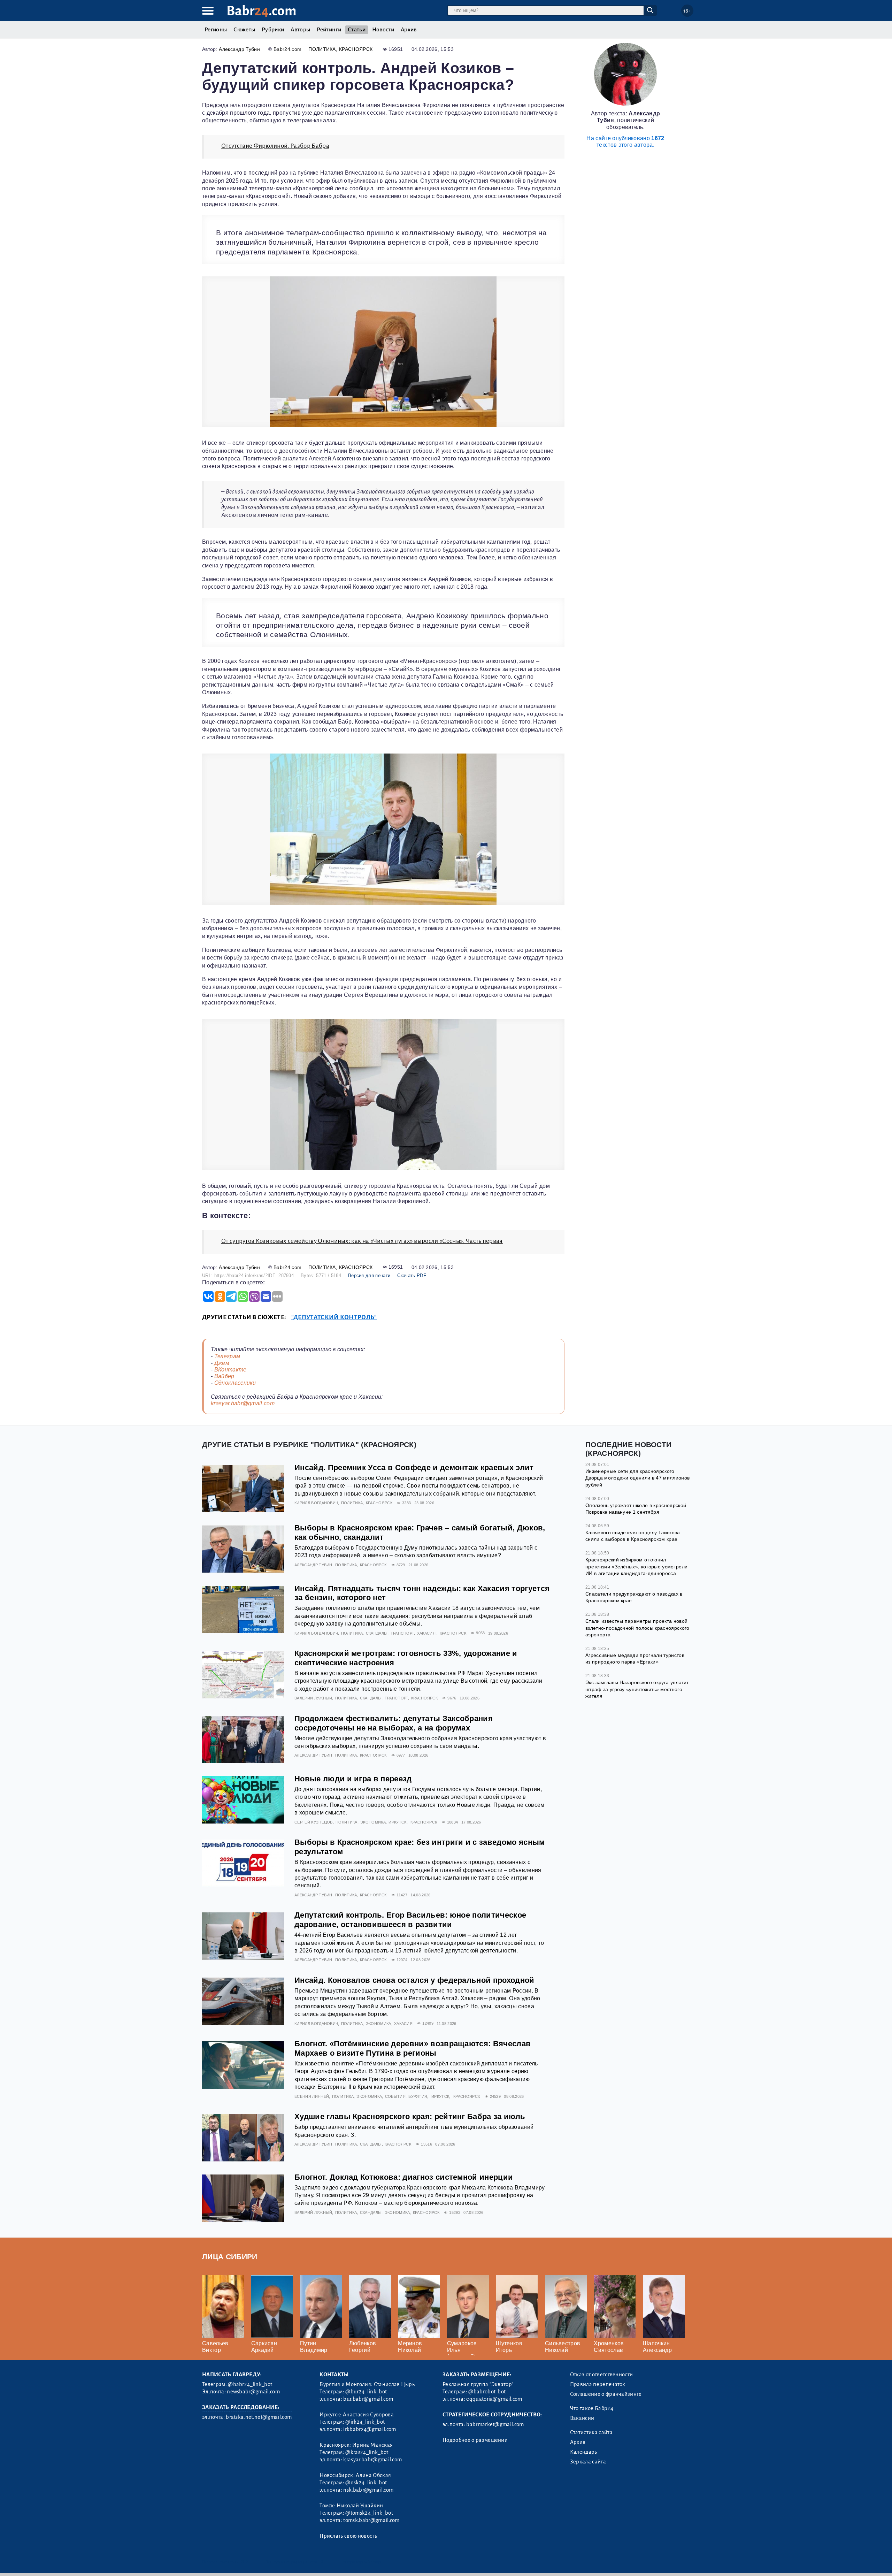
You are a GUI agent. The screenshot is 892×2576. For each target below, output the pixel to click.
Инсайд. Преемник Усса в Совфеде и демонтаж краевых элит (414, 1467)
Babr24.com (287, 49)
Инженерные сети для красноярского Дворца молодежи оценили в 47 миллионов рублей (637, 1478)
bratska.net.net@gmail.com (259, 2417)
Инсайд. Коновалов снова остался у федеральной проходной (414, 1980)
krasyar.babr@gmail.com (243, 1403)
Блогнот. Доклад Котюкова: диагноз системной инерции (404, 2177)
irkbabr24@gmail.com (370, 2429)
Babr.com (262, 11)
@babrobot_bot (487, 2392)
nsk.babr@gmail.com (368, 2490)
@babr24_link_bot (250, 2384)
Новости (383, 30)
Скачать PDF (412, 1275)
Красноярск (356, 49)
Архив (409, 30)
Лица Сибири (230, 2257)
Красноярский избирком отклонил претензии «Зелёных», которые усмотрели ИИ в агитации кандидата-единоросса (636, 1566)
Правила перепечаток (598, 2384)
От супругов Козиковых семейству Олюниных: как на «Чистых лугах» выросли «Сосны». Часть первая (362, 1241)
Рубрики (273, 30)
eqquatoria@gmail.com (494, 2399)
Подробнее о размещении (475, 2440)
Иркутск (397, 1822)
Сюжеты (244, 30)
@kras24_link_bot (367, 2452)
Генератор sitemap (361, 2562)
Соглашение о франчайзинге (606, 2394)
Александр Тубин (239, 49)
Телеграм (227, 1356)
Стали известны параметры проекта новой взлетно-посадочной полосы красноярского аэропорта (637, 1628)
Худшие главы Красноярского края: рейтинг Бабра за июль (410, 2116)
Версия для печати (369, 1275)
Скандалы (377, 1633)
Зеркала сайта (588, 2462)
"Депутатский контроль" (334, 1317)
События (395, 2096)
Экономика (373, 1822)
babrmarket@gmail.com (495, 2424)
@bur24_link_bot (366, 2392)
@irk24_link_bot (365, 2422)
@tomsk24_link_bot (369, 2513)
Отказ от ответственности (602, 2375)
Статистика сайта (591, 2432)
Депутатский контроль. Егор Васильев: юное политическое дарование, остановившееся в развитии (410, 1920)
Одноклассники (235, 1383)
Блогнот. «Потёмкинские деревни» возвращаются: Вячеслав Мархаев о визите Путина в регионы (413, 2048)
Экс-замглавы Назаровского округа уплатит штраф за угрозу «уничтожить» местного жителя (637, 1689)
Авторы (300, 30)
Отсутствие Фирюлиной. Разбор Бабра (275, 146)
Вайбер (224, 1376)
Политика (322, 49)
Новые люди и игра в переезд (353, 1779)
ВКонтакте (230, 1370)
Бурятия (418, 2096)
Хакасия (426, 1633)
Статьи (357, 30)
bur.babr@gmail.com (368, 2399)
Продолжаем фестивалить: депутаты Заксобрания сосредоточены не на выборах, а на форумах (394, 1723)
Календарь (584, 2452)
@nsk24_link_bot (366, 2483)
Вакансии (582, 2418)
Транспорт (402, 1633)
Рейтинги (329, 30)
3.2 (245, 2562)
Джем (222, 1363)
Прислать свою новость (348, 2536)
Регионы (216, 30)
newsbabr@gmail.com (253, 2392)
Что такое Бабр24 (592, 2408)
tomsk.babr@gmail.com (371, 2520)
